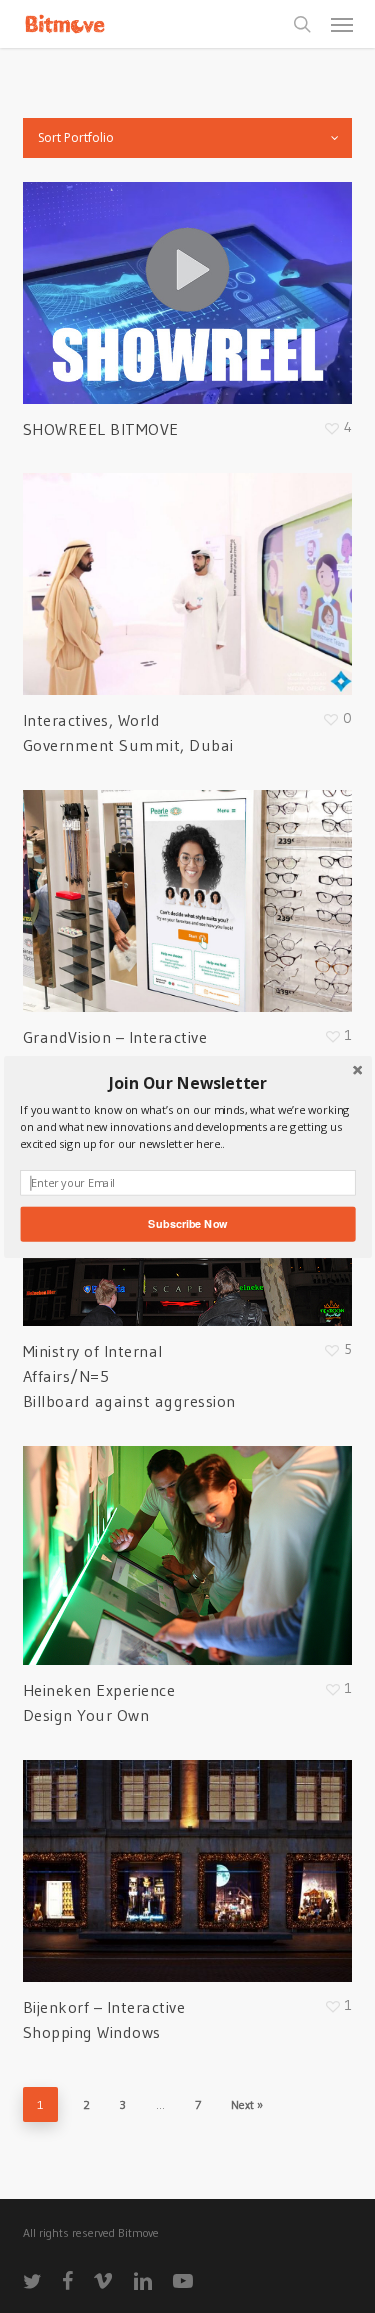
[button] (187, 1083)
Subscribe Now (187, 1223)
